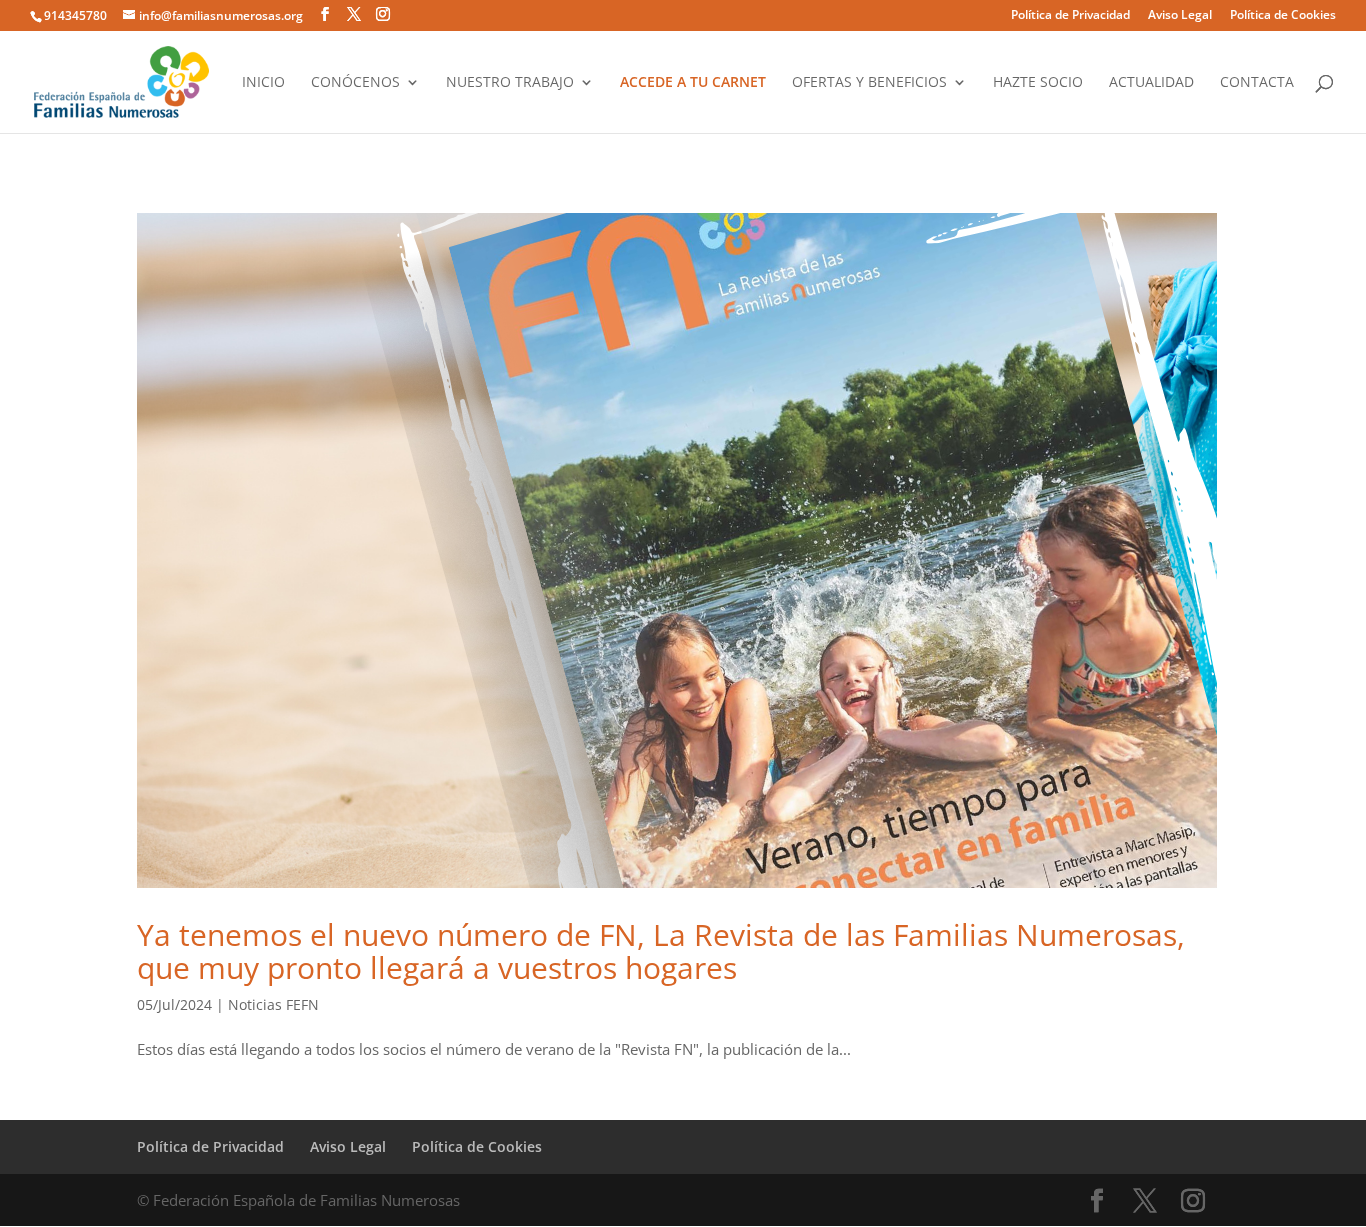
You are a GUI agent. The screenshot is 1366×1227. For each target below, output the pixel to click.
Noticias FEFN (273, 1004)
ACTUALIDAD (1151, 83)
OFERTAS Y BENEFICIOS (869, 83)
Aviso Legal (1180, 16)
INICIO (263, 83)
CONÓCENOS (355, 83)
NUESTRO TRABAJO (510, 83)
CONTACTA (1257, 83)
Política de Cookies (1283, 16)
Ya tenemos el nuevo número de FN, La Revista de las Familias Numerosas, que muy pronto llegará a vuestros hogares (661, 951)
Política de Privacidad (1070, 16)
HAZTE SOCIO (1038, 83)
